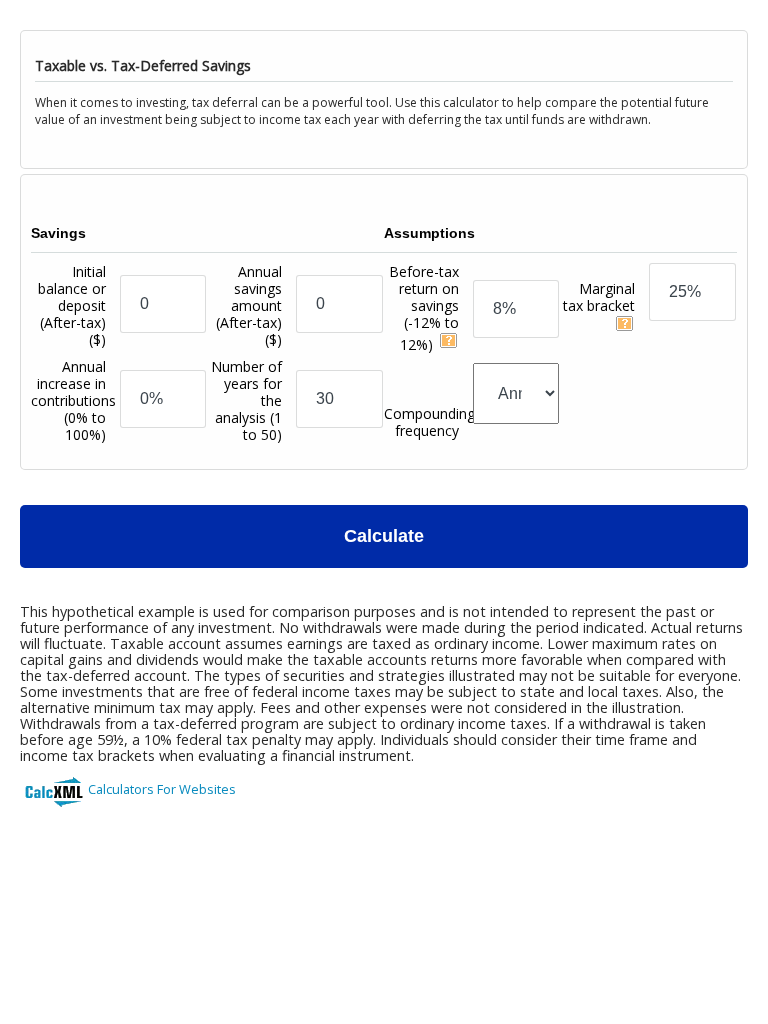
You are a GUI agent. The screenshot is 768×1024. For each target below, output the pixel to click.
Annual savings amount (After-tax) (249, 305)
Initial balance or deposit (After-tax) (72, 305)
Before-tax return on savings (424, 308)
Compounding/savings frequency (456, 422)
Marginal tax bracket (599, 297)
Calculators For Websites (162, 789)
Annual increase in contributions (73, 400)
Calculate (384, 536)
